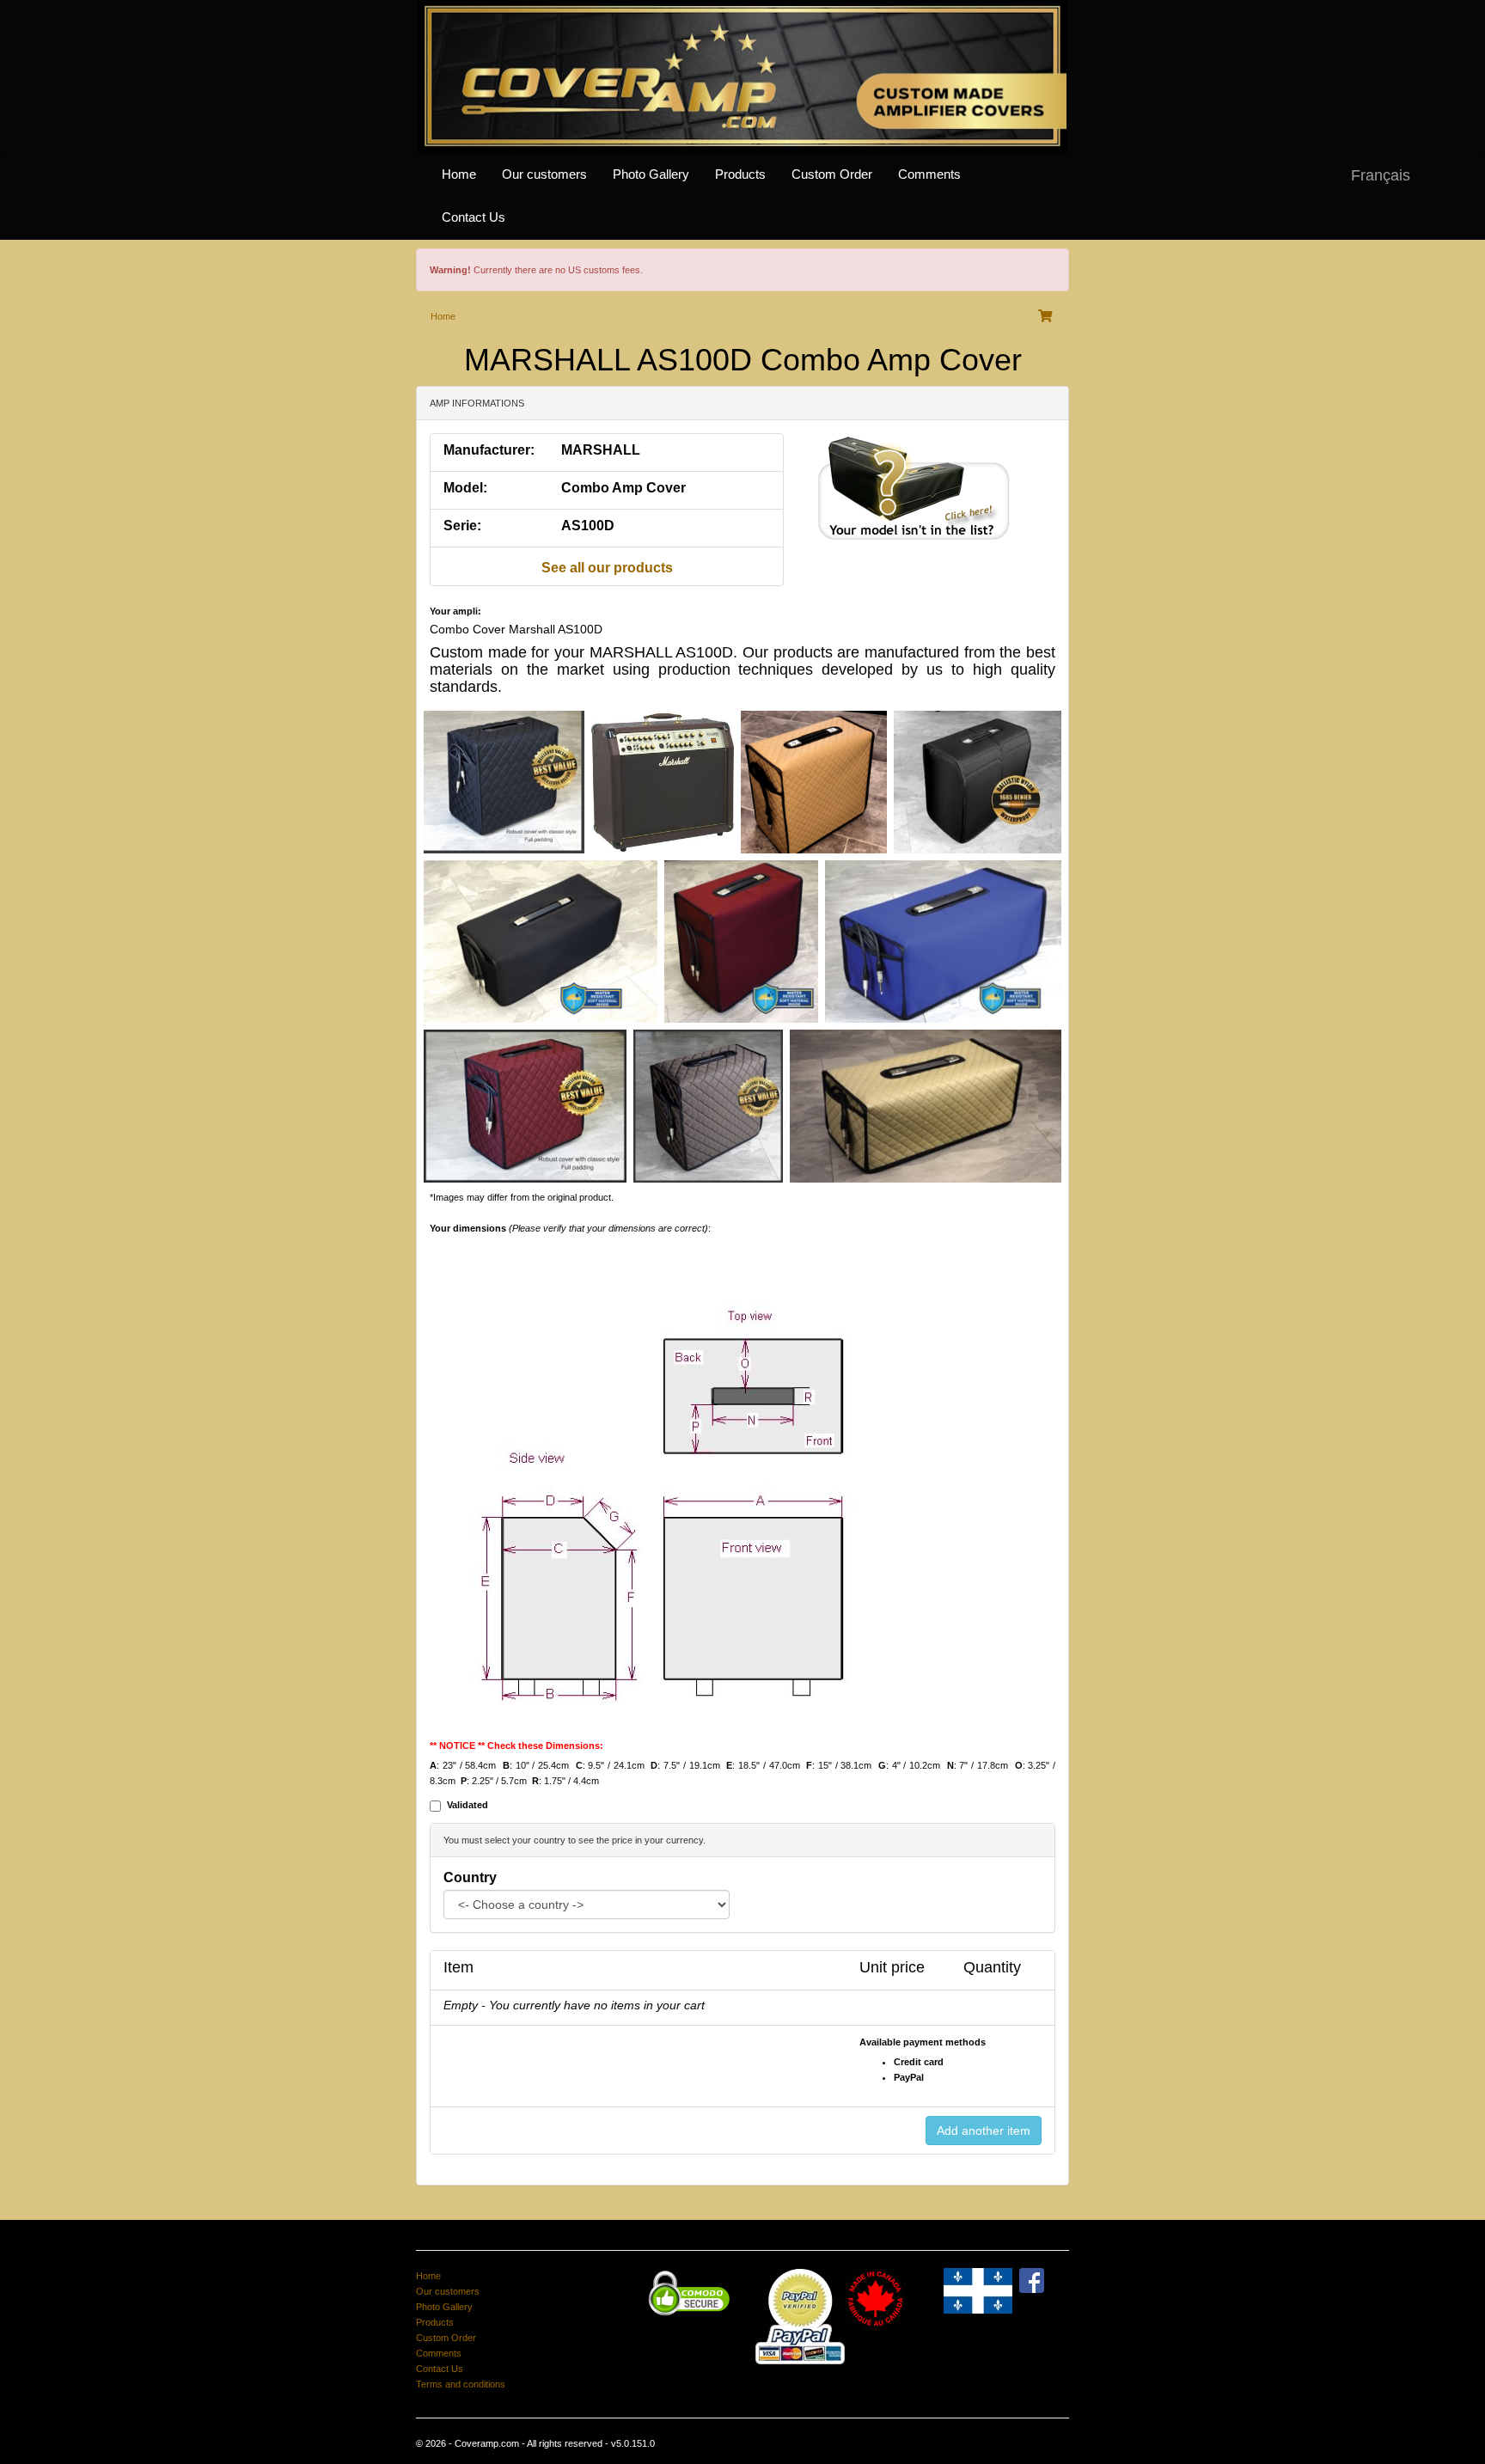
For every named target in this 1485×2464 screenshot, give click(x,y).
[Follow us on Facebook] (1032, 2280)
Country (470, 1877)
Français (1381, 175)
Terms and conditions (461, 2384)
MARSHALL (601, 450)
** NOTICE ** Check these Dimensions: (516, 1746)
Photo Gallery (651, 174)
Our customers (544, 174)
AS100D (588, 526)
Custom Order (832, 174)
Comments (929, 174)
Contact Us (474, 217)
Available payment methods (923, 2042)
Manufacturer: (489, 450)
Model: (465, 488)
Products (740, 174)
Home (459, 174)
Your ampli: (455, 611)
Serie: (462, 526)
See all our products (607, 568)
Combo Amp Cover (623, 488)
